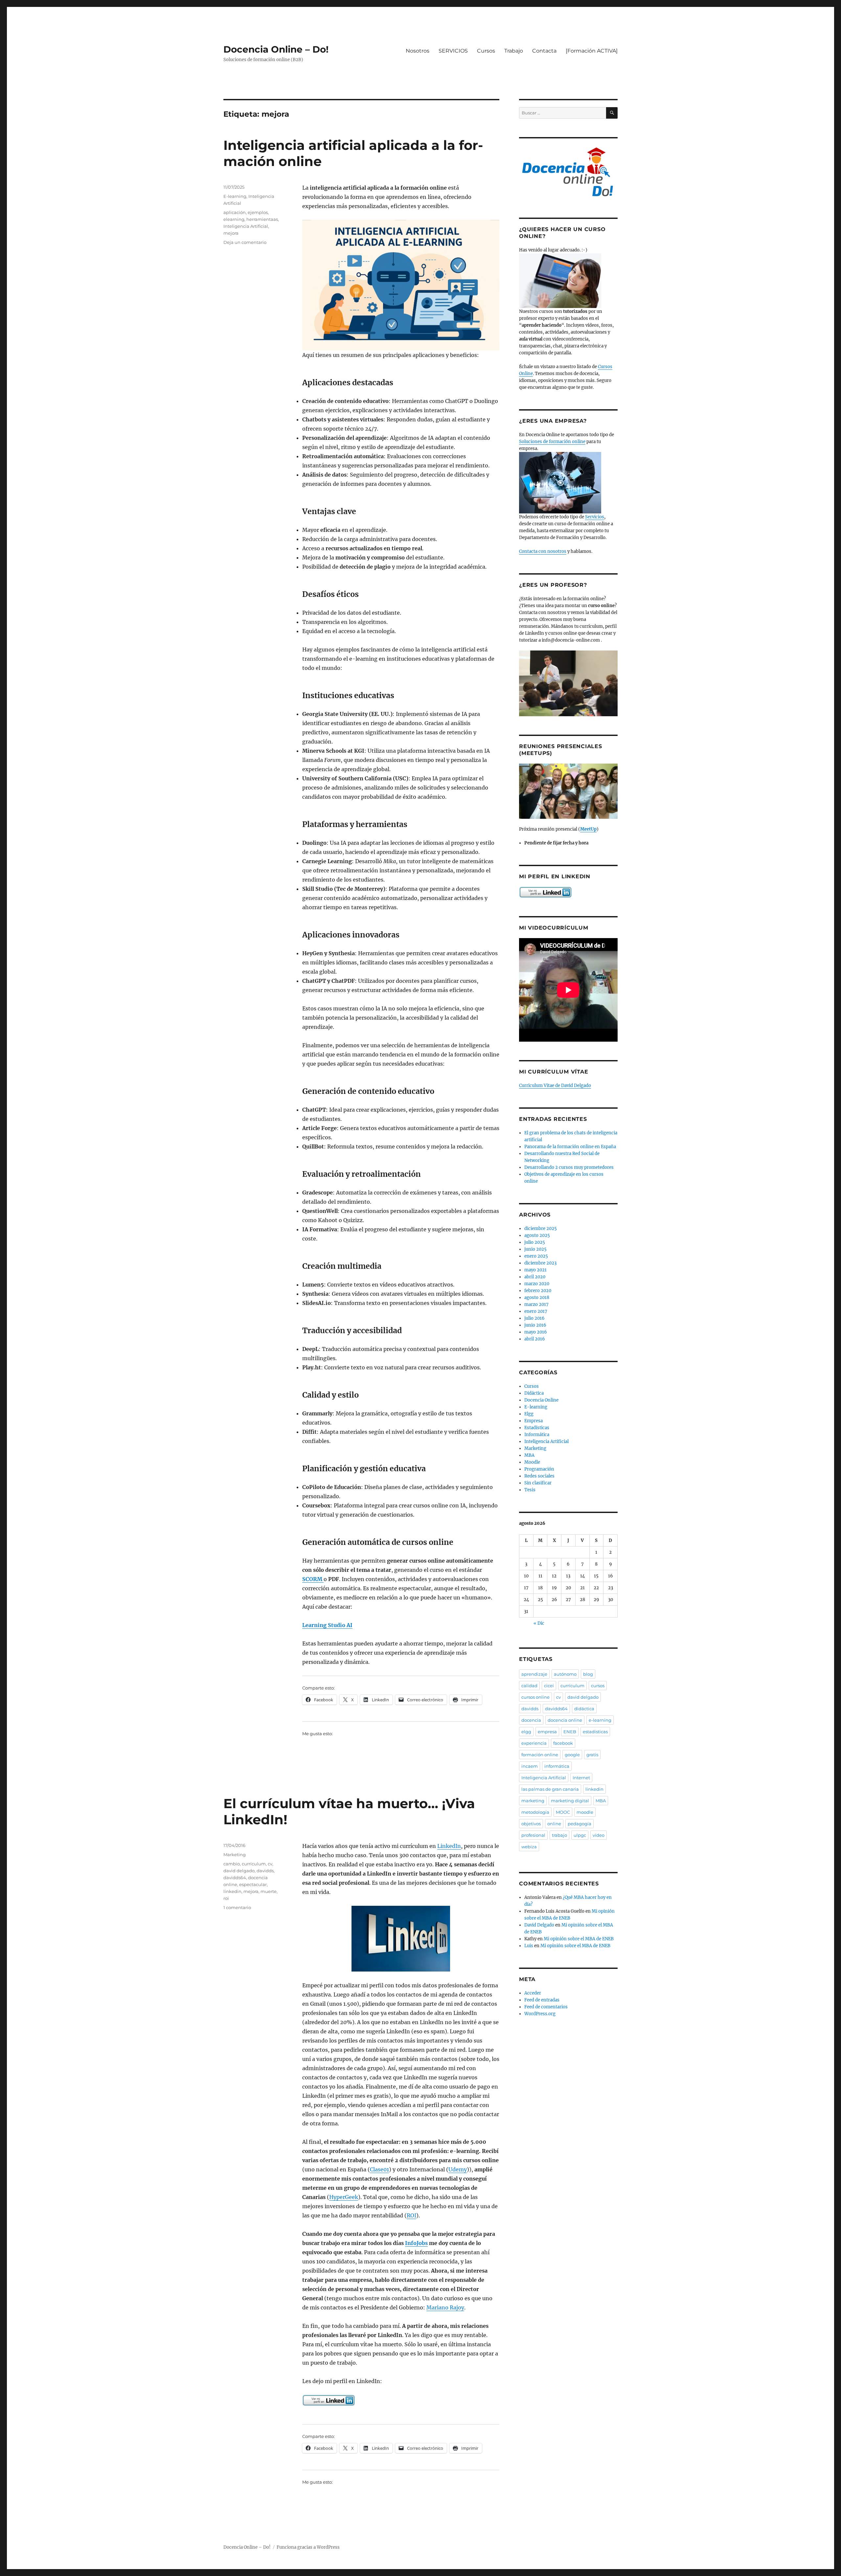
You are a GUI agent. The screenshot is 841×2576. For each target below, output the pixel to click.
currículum (254, 1864)
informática (557, 1766)
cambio (232, 1864)
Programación (539, 1469)
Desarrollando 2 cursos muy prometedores (569, 1167)
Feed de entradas (542, 2000)
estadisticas (595, 1732)
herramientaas (262, 219)
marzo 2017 (536, 1304)
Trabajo (514, 51)
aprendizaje (534, 1674)
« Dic (539, 1623)
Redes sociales (539, 1476)
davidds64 (235, 1878)
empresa (547, 1732)
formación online (540, 1755)
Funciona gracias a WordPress (308, 2547)
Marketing (235, 1855)
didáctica (584, 1709)
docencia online (565, 1720)
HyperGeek (344, 2197)
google (572, 1755)
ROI (411, 2215)
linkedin (232, 1891)
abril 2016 (535, 1339)
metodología (535, 1812)
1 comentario (237, 1907)
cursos (598, 1686)
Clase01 (379, 2169)
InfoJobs (416, 2243)
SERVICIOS (453, 51)
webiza (529, 1847)
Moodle (532, 1462)
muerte (269, 1891)
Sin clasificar (538, 1483)
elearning (234, 219)
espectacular (253, 1884)
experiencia (534, 1743)
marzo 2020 (537, 1284)
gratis (592, 1755)
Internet (581, 1778)
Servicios (595, 517)
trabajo (559, 1835)
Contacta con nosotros (543, 551)
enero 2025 (536, 1256)
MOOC (563, 1812)
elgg (526, 1732)
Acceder (533, 1993)
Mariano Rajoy (445, 2307)
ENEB (570, 1732)
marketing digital (570, 1801)
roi (226, 1898)
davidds (265, 1871)
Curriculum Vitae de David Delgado (555, 1086)
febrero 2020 (538, 1291)
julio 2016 (534, 1318)
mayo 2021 (535, 1270)
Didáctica (534, 1393)
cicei (549, 1686)
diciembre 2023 (540, 1263)
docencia (531, 1720)
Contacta (544, 51)
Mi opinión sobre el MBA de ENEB (579, 1939)
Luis (529, 1946)
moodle (585, 1812)
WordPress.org (540, 2014)
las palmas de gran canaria (550, 1789)
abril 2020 (535, 1277)
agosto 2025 (537, 1235)
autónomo (565, 1674)
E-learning (235, 196)
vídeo (599, 1835)
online (554, 1824)
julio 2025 (535, 1242)
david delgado (239, 1871)
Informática (537, 1435)
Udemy (458, 2169)
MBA (529, 1455)
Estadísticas (537, 1428)
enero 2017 (536, 1311)
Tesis (530, 1490)
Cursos (486, 51)
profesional (533, 1835)
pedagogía (580, 1824)
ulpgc (580, 1835)
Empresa (534, 1421)
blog (588, 1674)
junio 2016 (535, 1325)
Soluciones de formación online (552, 442)
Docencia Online (541, 1400)
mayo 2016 (536, 1332)
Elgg (529, 1414)
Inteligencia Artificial (246, 226)
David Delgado (539, 1925)
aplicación (235, 212)
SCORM (313, 1579)
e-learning (600, 1720)
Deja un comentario (245, 242)
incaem (530, 1766)
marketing (533, 1801)
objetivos (531, 1824)
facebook (563, 1743)
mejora (231, 233)
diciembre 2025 (541, 1229)
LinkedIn (449, 1846)
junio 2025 (535, 1249)
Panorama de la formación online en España (570, 1147)
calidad (529, 1686)
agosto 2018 (537, 1298)
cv (270, 1864)
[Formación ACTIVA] (592, 51)
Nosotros (418, 51)
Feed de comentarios (546, 2007)
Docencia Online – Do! (276, 49)
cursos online (535, 1697)
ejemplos (258, 212)
